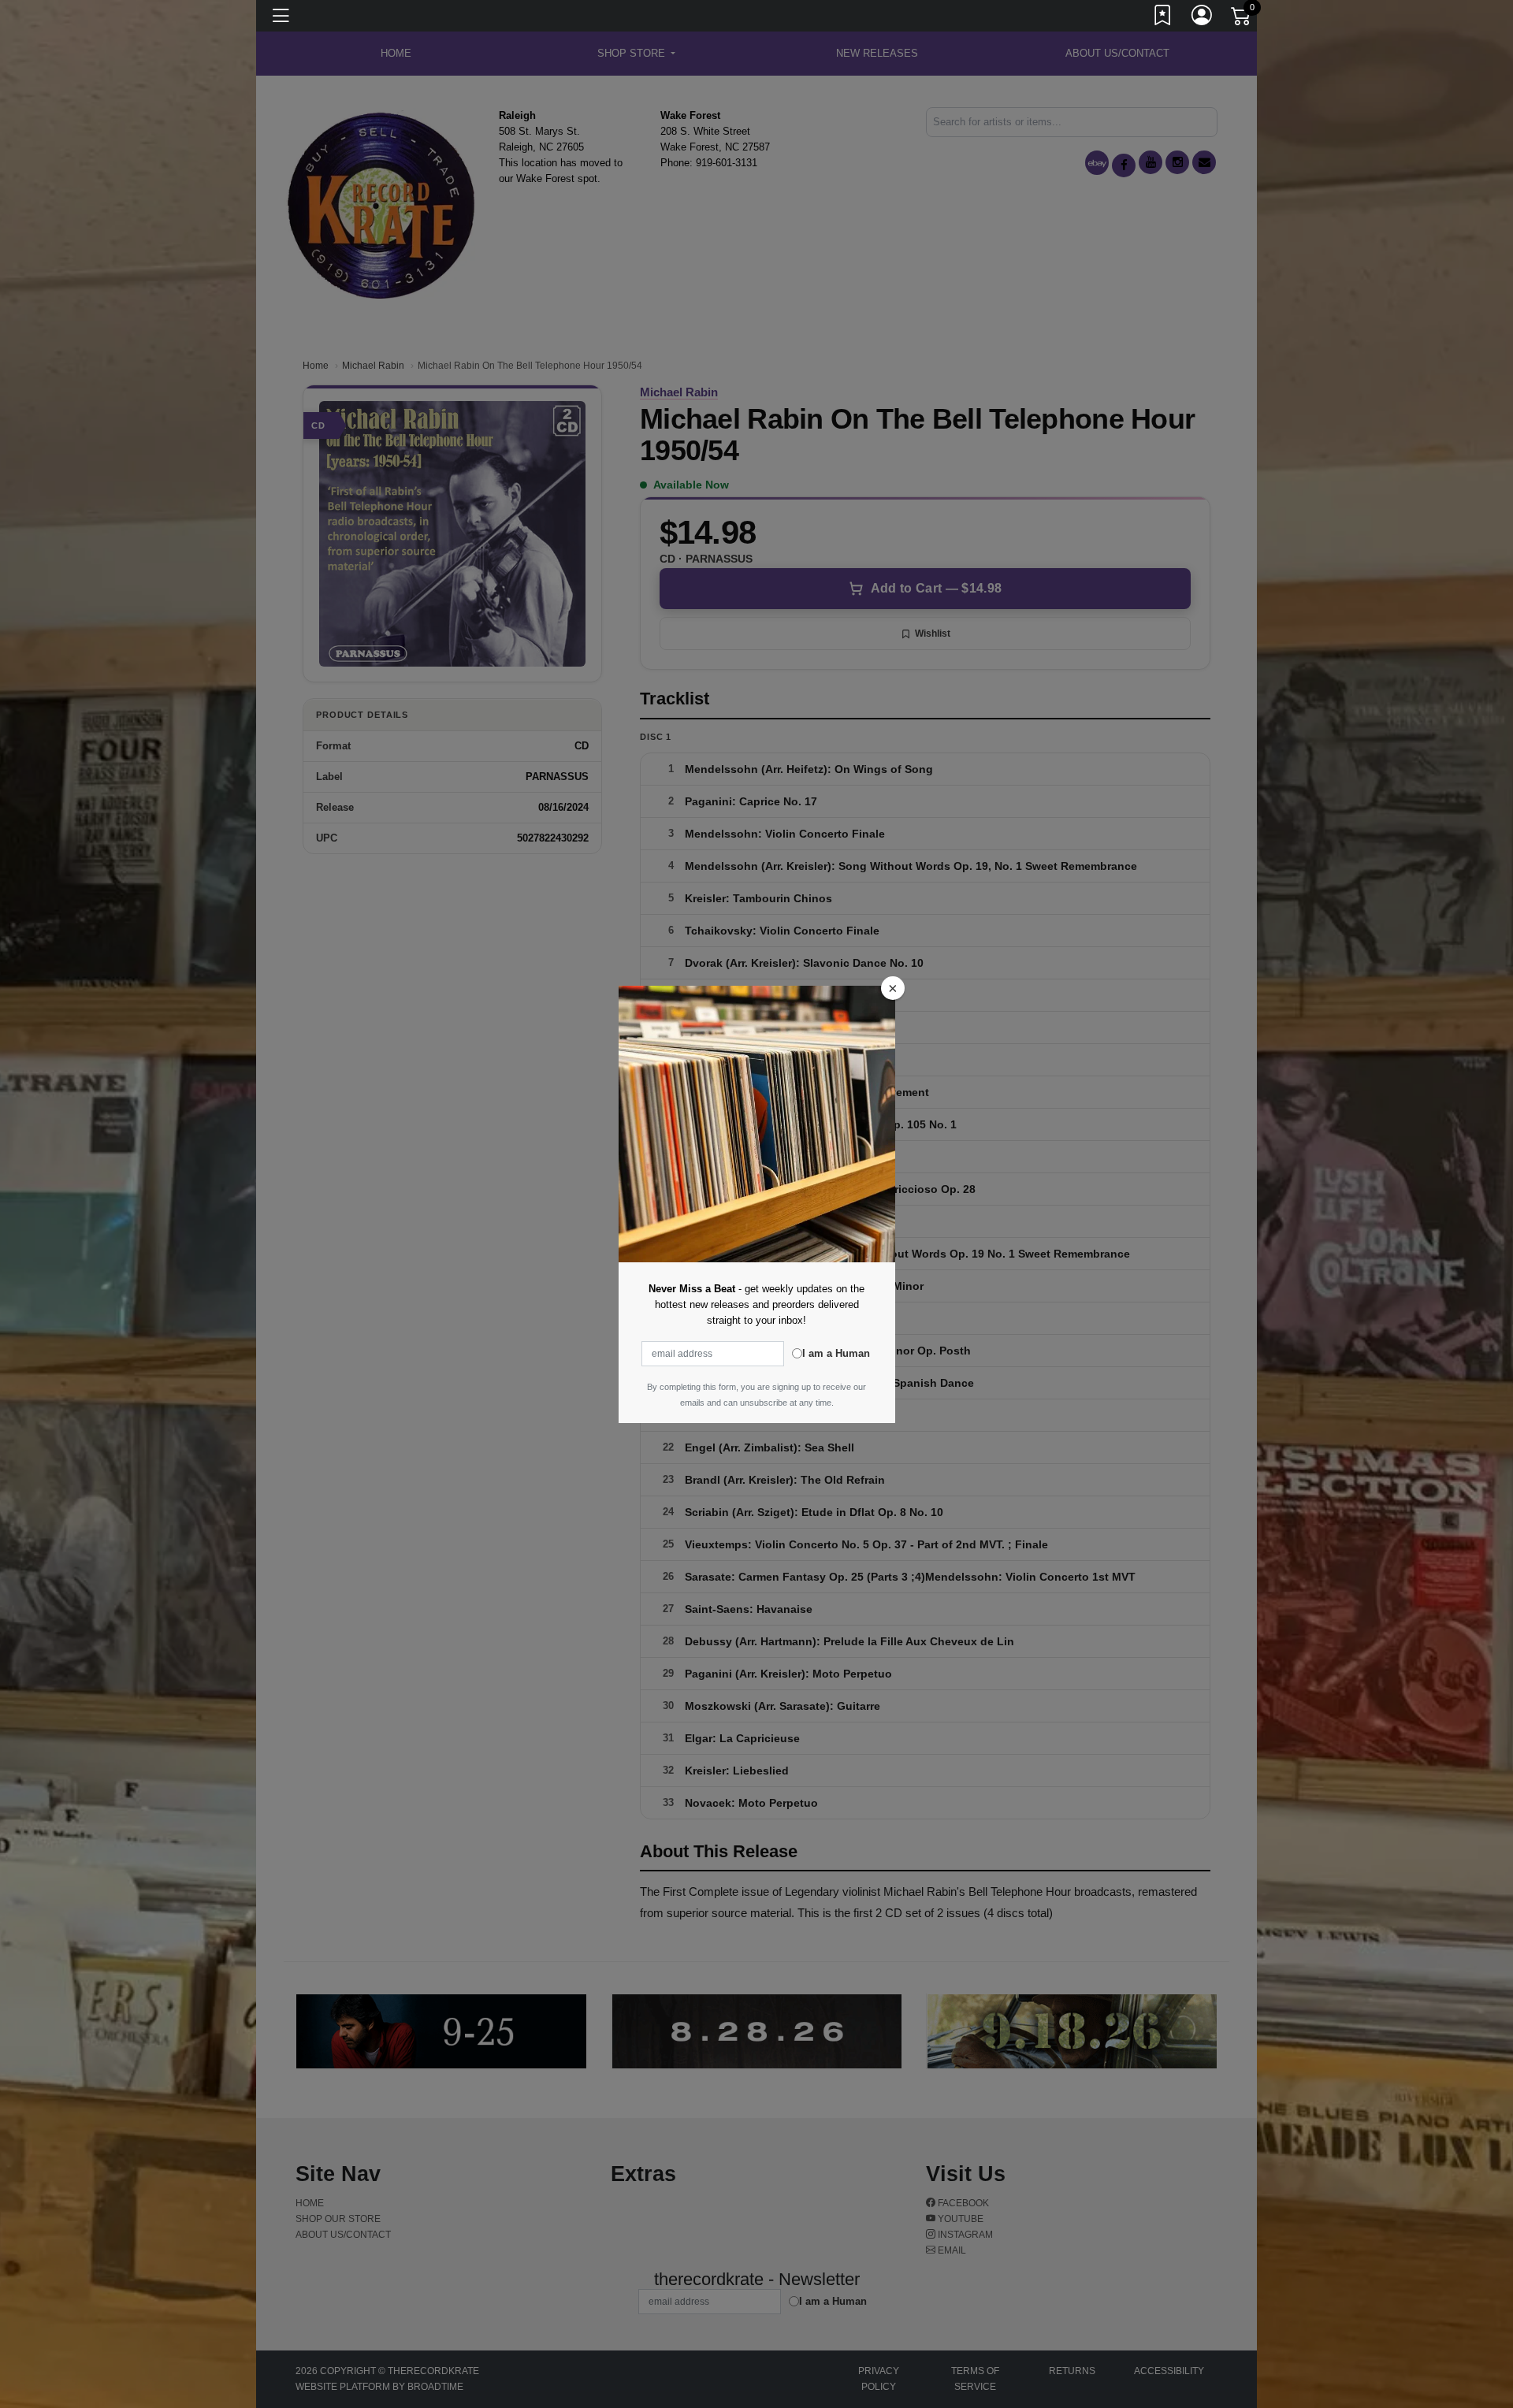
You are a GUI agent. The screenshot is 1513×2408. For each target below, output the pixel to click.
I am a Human (836, 1353)
